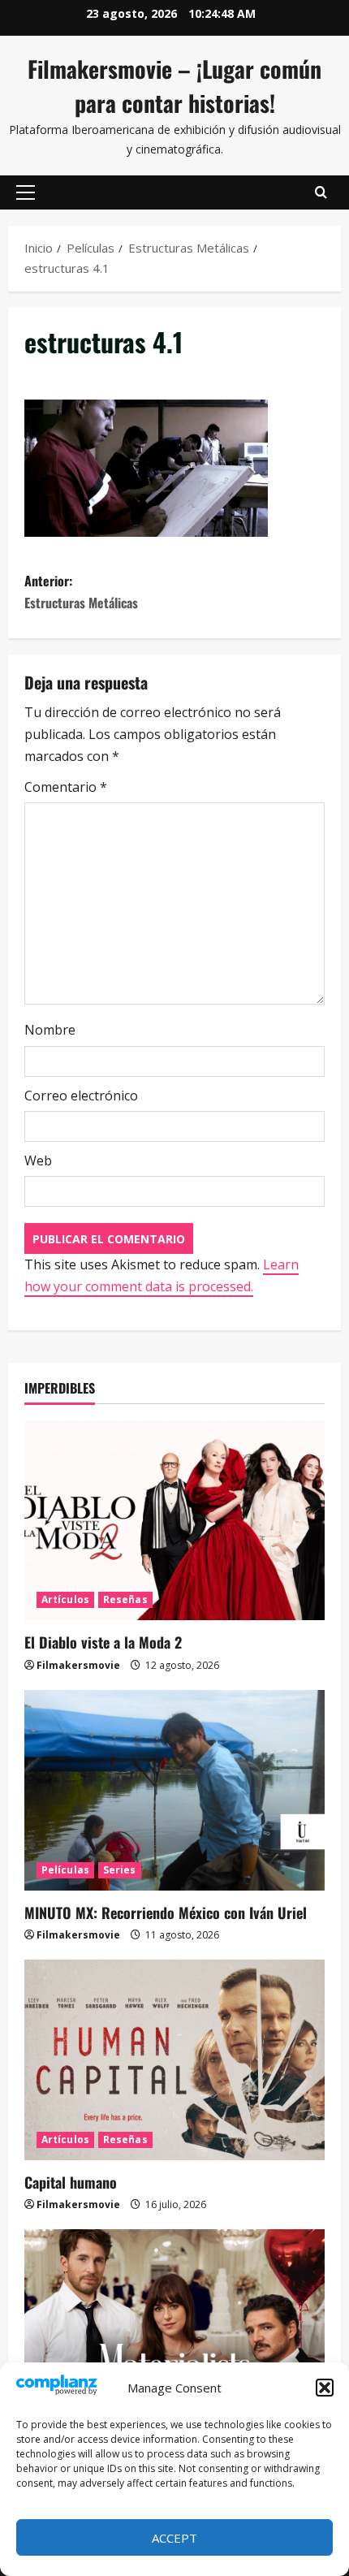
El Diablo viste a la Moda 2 (103, 1642)
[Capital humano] (174, 2060)
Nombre (50, 1030)
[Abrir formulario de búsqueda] (321, 192)
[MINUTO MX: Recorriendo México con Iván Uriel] (174, 1790)
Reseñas (125, 1599)
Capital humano (71, 2182)
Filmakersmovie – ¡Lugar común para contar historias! (174, 86)
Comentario (66, 787)
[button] (325, 2388)
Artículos (65, 1599)
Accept (174, 2538)
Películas (65, 1870)
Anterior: (81, 592)
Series (120, 1870)
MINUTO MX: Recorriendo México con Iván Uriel (166, 1913)
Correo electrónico (81, 1096)
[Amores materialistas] (174, 2330)
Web (38, 1160)
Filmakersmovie (78, 1665)
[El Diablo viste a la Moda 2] (174, 1521)
